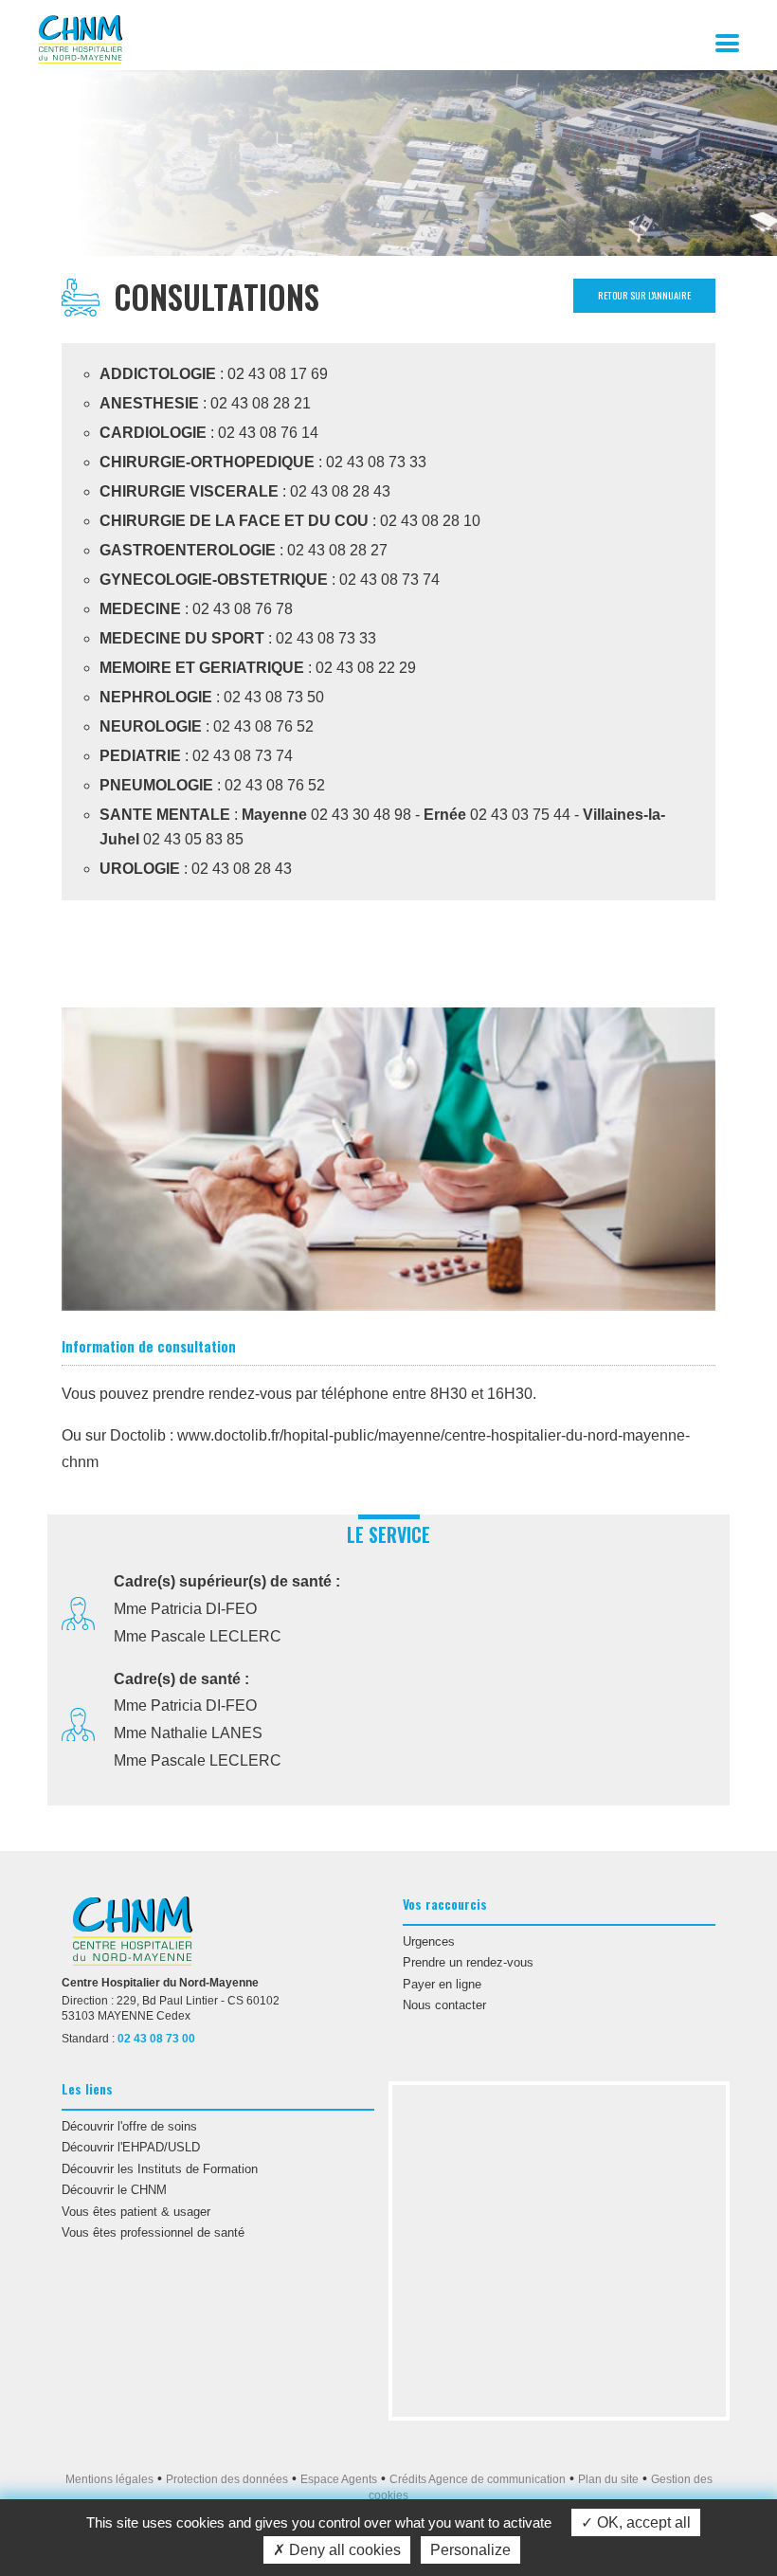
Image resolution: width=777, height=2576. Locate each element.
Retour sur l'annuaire (644, 295)
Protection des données (227, 2479)
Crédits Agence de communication (478, 2479)
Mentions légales (109, 2479)
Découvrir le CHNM (114, 2190)
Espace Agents (339, 2479)
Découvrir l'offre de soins (129, 2126)
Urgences (429, 1941)
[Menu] (739, 41)
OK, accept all (642, 2522)
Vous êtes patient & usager (136, 2212)
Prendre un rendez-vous (468, 1962)
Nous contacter (444, 2005)
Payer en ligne (442, 1984)
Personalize (470, 2550)
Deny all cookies (343, 2550)
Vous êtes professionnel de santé (153, 2232)
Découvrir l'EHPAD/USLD (131, 2147)
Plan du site (608, 2479)
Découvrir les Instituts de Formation (160, 2169)
